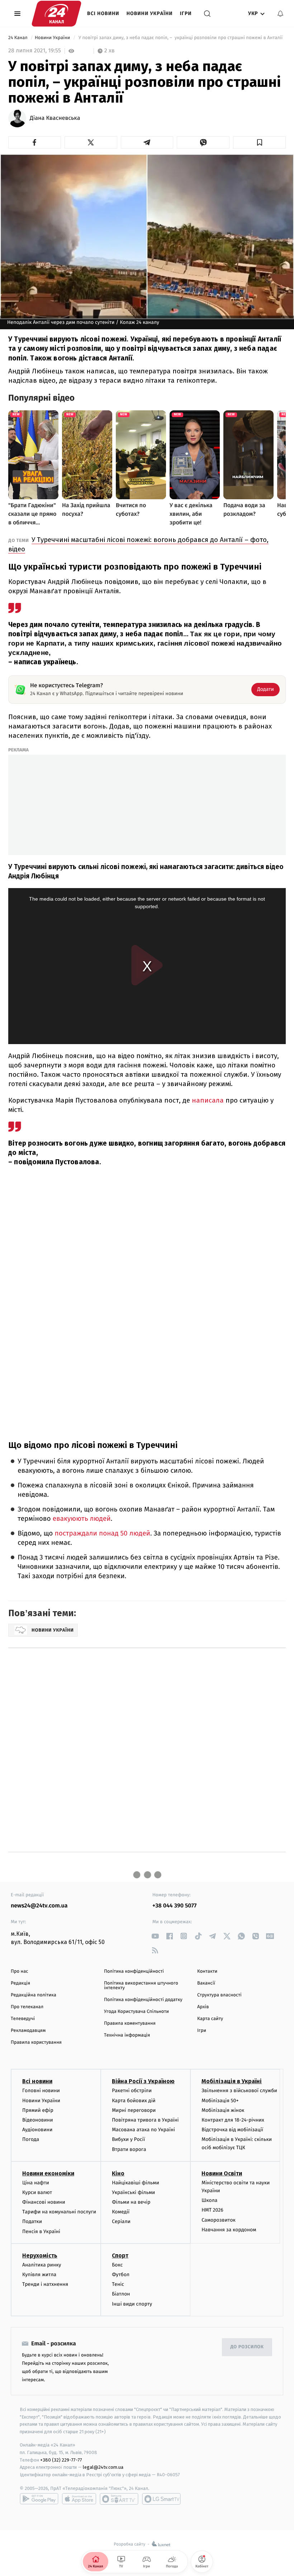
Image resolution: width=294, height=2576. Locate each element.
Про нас (20, 1971)
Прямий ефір (38, 2110)
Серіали (121, 2221)
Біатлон (121, 2294)
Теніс (118, 2284)
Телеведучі (23, 2019)
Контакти (207, 1971)
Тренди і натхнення (45, 2284)
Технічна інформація (127, 2035)
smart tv (119, 2499)
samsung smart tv (161, 2499)
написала (209, 1100)
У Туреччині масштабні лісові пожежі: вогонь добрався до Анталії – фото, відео (138, 544)
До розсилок (247, 2347)
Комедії (121, 2212)
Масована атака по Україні (143, 2130)
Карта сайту (210, 2019)
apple (79, 2499)
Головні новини (41, 2091)
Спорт (120, 2256)
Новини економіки (48, 2173)
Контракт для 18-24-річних (233, 2120)
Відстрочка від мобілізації (232, 2130)
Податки (32, 2221)
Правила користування (36, 2042)
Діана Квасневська (55, 118)
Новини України (150, 13)
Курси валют (37, 2192)
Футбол (121, 2275)
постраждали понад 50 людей (101, 1534)
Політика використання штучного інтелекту (141, 1986)
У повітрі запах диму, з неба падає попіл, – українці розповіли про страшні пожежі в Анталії (180, 38)
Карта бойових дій (134, 2101)
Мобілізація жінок (223, 2110)
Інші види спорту (132, 2304)
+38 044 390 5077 (174, 1906)
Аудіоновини (37, 2130)
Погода (31, 2139)
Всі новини (103, 13)
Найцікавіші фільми (136, 2183)
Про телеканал (27, 2007)
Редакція (20, 1983)
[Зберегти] (259, 142)
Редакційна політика (34, 1995)
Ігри (186, 13)
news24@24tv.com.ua (39, 1906)
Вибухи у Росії (128, 2139)
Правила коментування (130, 2023)
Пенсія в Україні (41, 2231)
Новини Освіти (222, 2173)
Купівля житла (39, 2275)
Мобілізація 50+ (220, 2101)
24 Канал (18, 38)
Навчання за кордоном (229, 2230)
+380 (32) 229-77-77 (61, 2460)
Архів (203, 2007)
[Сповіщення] (280, 14)
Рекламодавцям (28, 2031)
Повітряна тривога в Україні (145, 2120)
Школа (209, 2200)
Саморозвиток (219, 2220)
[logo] (56, 14)
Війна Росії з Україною (143, 2081)
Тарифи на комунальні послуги (59, 2212)
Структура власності (219, 1995)
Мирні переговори (134, 2110)
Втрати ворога (129, 2149)
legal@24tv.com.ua (103, 2467)
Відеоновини (38, 2120)
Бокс (117, 2265)
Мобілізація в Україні (232, 2081)
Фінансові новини (44, 2202)
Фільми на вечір (131, 2202)
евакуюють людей (82, 1519)
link (155, 1936)
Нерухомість (40, 2256)
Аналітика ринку (42, 2265)
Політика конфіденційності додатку (143, 2000)
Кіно (118, 2173)
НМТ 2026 (212, 2210)
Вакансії (206, 1983)
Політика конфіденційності (134, 1971)
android (39, 2499)
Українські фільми (133, 2192)
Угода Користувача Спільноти (136, 2012)
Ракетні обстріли (132, 2091)
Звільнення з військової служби (239, 2091)
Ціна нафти (36, 2183)
